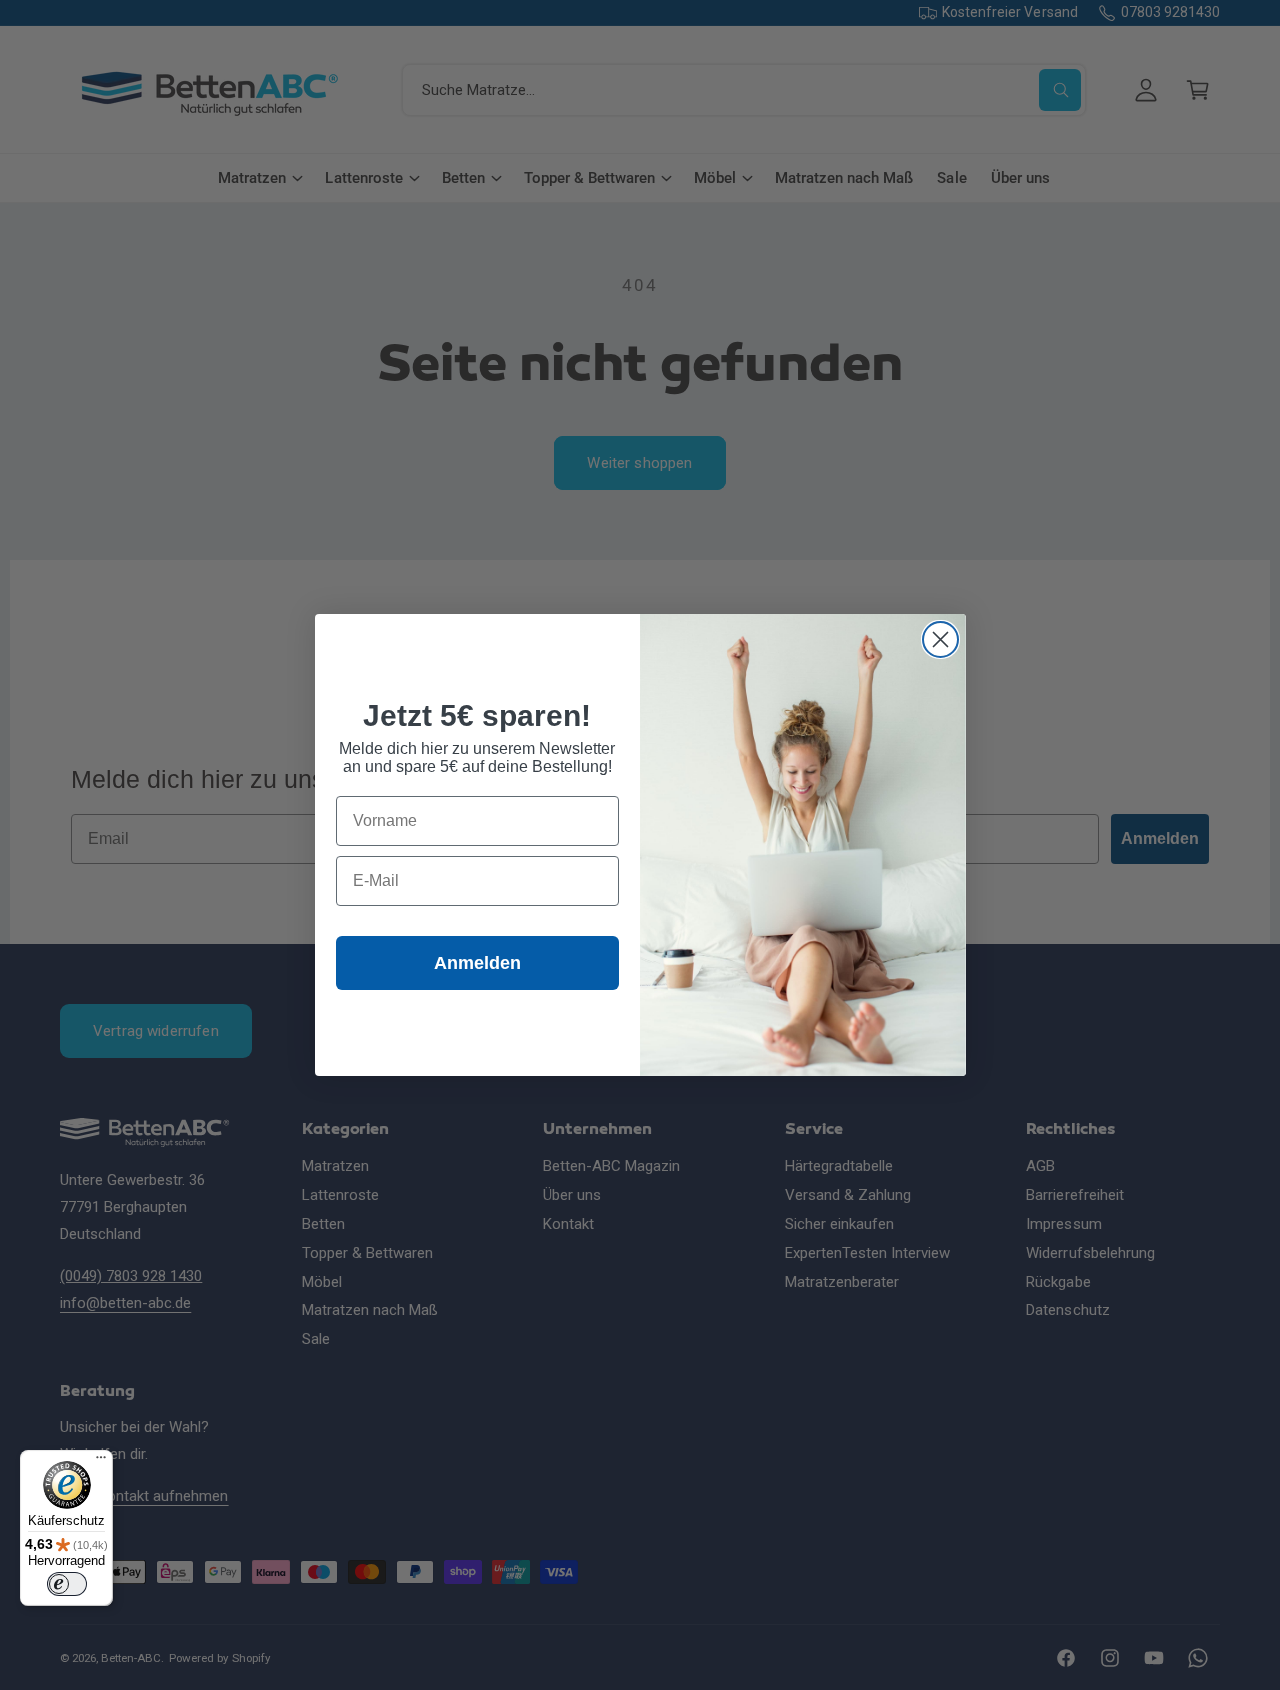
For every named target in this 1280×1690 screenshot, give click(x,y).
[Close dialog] (940, 639)
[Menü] (101, 1462)
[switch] (67, 1584)
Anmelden (477, 963)
